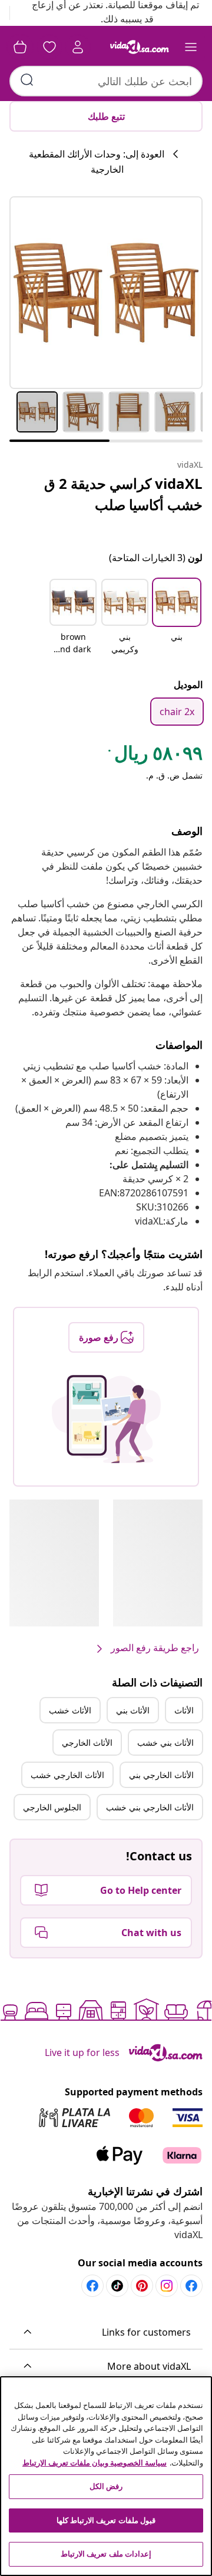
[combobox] (106, 81)
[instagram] (167, 2286)
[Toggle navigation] (191, 47)
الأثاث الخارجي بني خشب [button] (150, 1807)
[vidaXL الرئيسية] (140, 47)
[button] (177, 618)
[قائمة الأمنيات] (49, 47)
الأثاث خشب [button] (70, 1710)
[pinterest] (142, 2286)
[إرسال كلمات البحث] (27, 80)
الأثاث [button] (184, 1710)
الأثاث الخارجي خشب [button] (67, 1775)
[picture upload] (106, 1419)
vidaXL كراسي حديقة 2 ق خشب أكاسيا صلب (123, 494)
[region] (106, 2476)
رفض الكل (106, 2486)
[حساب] (78, 47)
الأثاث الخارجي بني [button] (161, 1775)
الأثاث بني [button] (133, 1710)
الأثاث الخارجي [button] (87, 1743)
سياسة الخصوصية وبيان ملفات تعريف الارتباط (95, 2463)
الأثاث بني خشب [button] (165, 1743)
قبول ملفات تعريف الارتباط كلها (106, 2520)
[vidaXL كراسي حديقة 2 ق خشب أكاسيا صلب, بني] (106, 293)
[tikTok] (117, 2286)
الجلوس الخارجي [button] (52, 1807)
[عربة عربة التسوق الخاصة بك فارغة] (20, 47)
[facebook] (191, 2286)
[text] (154, 756)
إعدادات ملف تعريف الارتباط (106, 2554)
